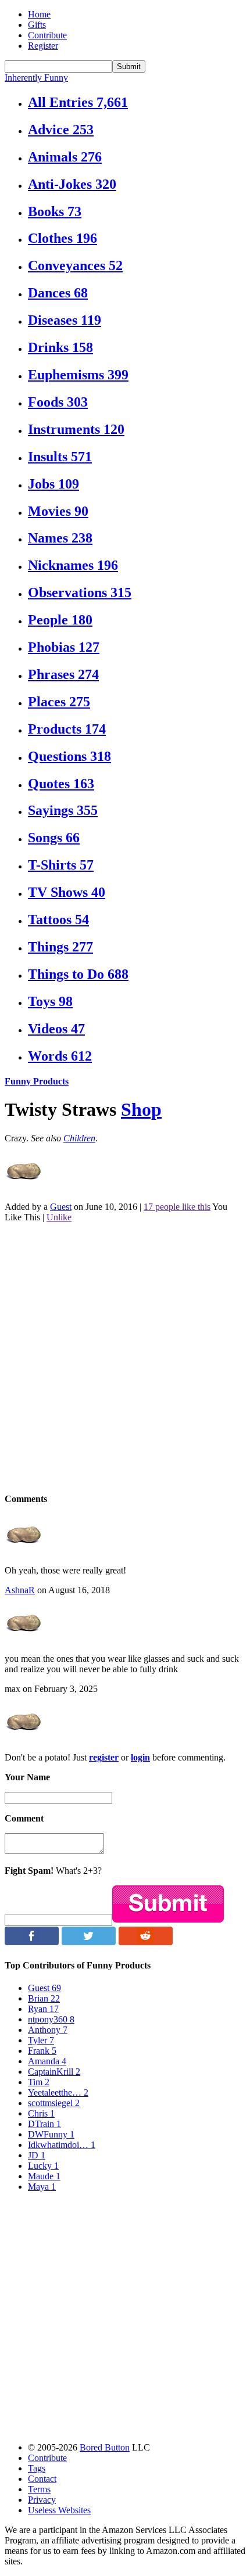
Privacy (42, 2500)
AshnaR (20, 1590)
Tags (37, 2468)
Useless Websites (59, 2510)
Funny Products (37, 1081)
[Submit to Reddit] (146, 1942)
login (140, 1757)
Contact (42, 2479)
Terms (39, 2489)
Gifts (37, 25)
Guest (61, 1207)
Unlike (59, 1217)
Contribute (47, 35)
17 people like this (177, 1207)
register (104, 1757)
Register (43, 46)
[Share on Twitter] (89, 1942)
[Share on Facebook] (32, 1942)
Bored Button (105, 2447)
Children (79, 1138)
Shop (141, 1109)
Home (39, 14)
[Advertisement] (125, 1357)
